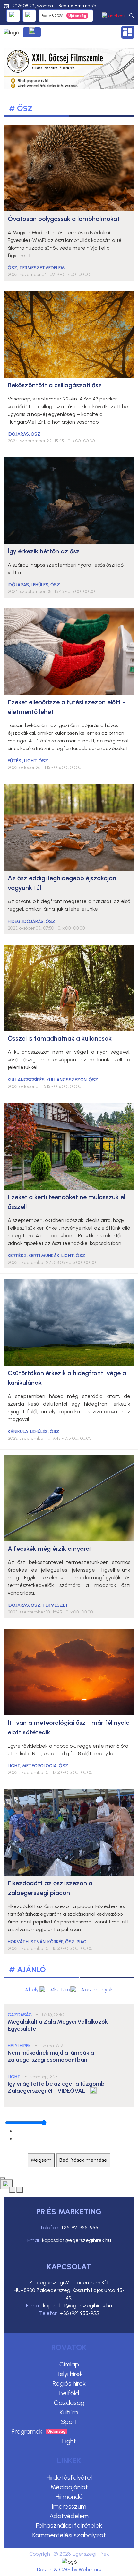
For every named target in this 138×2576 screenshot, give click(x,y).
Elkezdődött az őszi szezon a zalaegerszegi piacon (50, 1888)
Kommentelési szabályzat (69, 2535)
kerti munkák (44, 1256)
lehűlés (40, 585)
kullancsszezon (67, 1080)
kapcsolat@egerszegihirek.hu (77, 2240)
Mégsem (41, 2160)
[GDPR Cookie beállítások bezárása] (3, 2178)
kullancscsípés (26, 1080)
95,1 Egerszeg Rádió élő (13, 16)
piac (82, 1942)
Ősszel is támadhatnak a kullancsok (60, 1038)
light (30, 761)
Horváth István (27, 1942)
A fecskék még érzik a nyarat (50, 1549)
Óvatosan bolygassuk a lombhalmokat (64, 219)
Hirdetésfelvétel (69, 2477)
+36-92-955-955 (79, 2227)
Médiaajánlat (69, 2487)
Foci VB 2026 (52, 16)
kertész (17, 1256)
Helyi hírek (69, 2374)
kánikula (18, 1432)
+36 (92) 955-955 (79, 2313)
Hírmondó (69, 2497)
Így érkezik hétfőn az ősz (44, 551)
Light (69, 2441)
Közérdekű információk (32, 32)
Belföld (69, 2393)
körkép (55, 1942)
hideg (14, 921)
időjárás (18, 434)
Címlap (69, 2364)
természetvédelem (42, 268)
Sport (69, 2422)
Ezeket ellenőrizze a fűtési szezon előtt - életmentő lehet (66, 707)
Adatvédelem (69, 2516)
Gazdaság (69, 2403)
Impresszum (69, 2506)
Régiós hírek (69, 2383)
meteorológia (39, 1766)
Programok (27, 2431)
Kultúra (69, 2412)
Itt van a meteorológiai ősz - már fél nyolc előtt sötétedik (69, 1727)
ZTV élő (29, 16)
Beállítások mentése (83, 2160)
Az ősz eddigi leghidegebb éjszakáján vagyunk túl (62, 883)
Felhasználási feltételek (69, 2525)
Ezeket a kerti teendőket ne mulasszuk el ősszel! (66, 1202)
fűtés (15, 761)
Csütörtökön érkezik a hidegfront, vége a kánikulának (67, 1378)
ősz (13, 268)
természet (55, 1605)
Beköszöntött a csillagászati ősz (55, 385)
